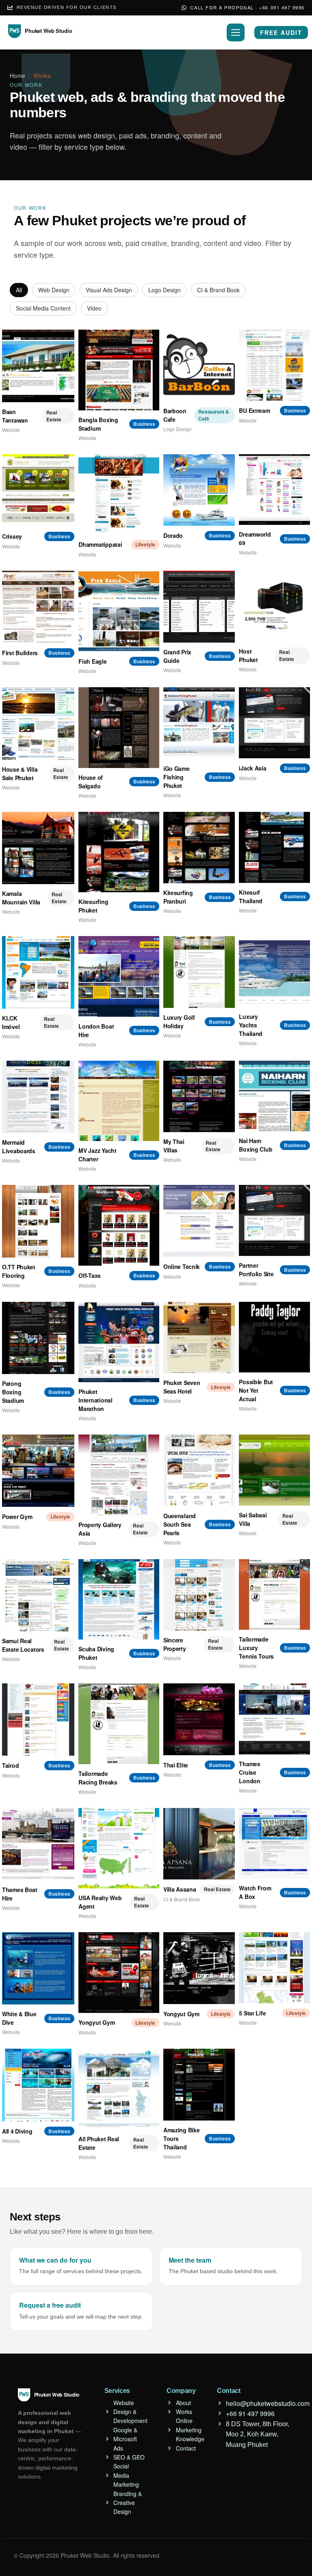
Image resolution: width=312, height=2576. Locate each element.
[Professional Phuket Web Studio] (42, 36)
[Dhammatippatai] (119, 494)
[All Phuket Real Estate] (119, 2089)
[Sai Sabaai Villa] (274, 1470)
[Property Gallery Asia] (119, 1475)
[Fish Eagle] (119, 611)
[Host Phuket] (274, 606)
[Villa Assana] (199, 1844)
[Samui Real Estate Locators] (38, 1595)
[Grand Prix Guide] (199, 607)
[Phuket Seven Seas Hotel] (199, 1338)
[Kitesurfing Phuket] (119, 852)
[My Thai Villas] (199, 1097)
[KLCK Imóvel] (38, 972)
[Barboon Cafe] (199, 366)
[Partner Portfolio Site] (274, 1220)
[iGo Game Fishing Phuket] (199, 723)
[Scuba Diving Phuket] (119, 1599)
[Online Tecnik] (199, 1221)
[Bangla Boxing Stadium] (119, 370)
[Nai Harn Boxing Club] (274, 1096)
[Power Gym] (38, 1471)
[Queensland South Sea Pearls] (199, 1470)
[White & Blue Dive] (38, 1968)
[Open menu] (236, 32)
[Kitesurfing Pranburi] (199, 848)
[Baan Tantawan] (38, 366)
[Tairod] (38, 1719)
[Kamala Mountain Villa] (38, 848)
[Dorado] (199, 490)
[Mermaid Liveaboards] (38, 1097)
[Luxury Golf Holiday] (199, 972)
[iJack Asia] (274, 723)
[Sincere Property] (199, 1595)
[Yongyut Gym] (119, 1972)
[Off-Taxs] (119, 1225)
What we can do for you (55, 2260)
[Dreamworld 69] (274, 490)
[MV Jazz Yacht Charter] (119, 1101)
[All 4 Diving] (38, 2085)
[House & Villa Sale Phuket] (38, 723)
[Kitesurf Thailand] (274, 847)
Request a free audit (50, 2305)
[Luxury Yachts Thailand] (274, 972)
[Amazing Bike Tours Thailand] (199, 2085)
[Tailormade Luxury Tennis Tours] (274, 1595)
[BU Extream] (274, 365)
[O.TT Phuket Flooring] (38, 1221)
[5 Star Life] (274, 1968)
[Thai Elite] (199, 1719)
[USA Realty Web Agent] (119, 1848)
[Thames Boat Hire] (38, 1844)
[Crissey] (38, 490)
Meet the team (190, 2260)
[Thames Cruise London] (274, 1719)
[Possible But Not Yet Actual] (274, 1337)
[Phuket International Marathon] (119, 1342)
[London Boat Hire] (119, 976)
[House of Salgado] (119, 727)
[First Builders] (38, 607)
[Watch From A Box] (274, 1844)
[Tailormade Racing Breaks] (119, 1724)
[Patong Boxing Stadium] (38, 1338)
